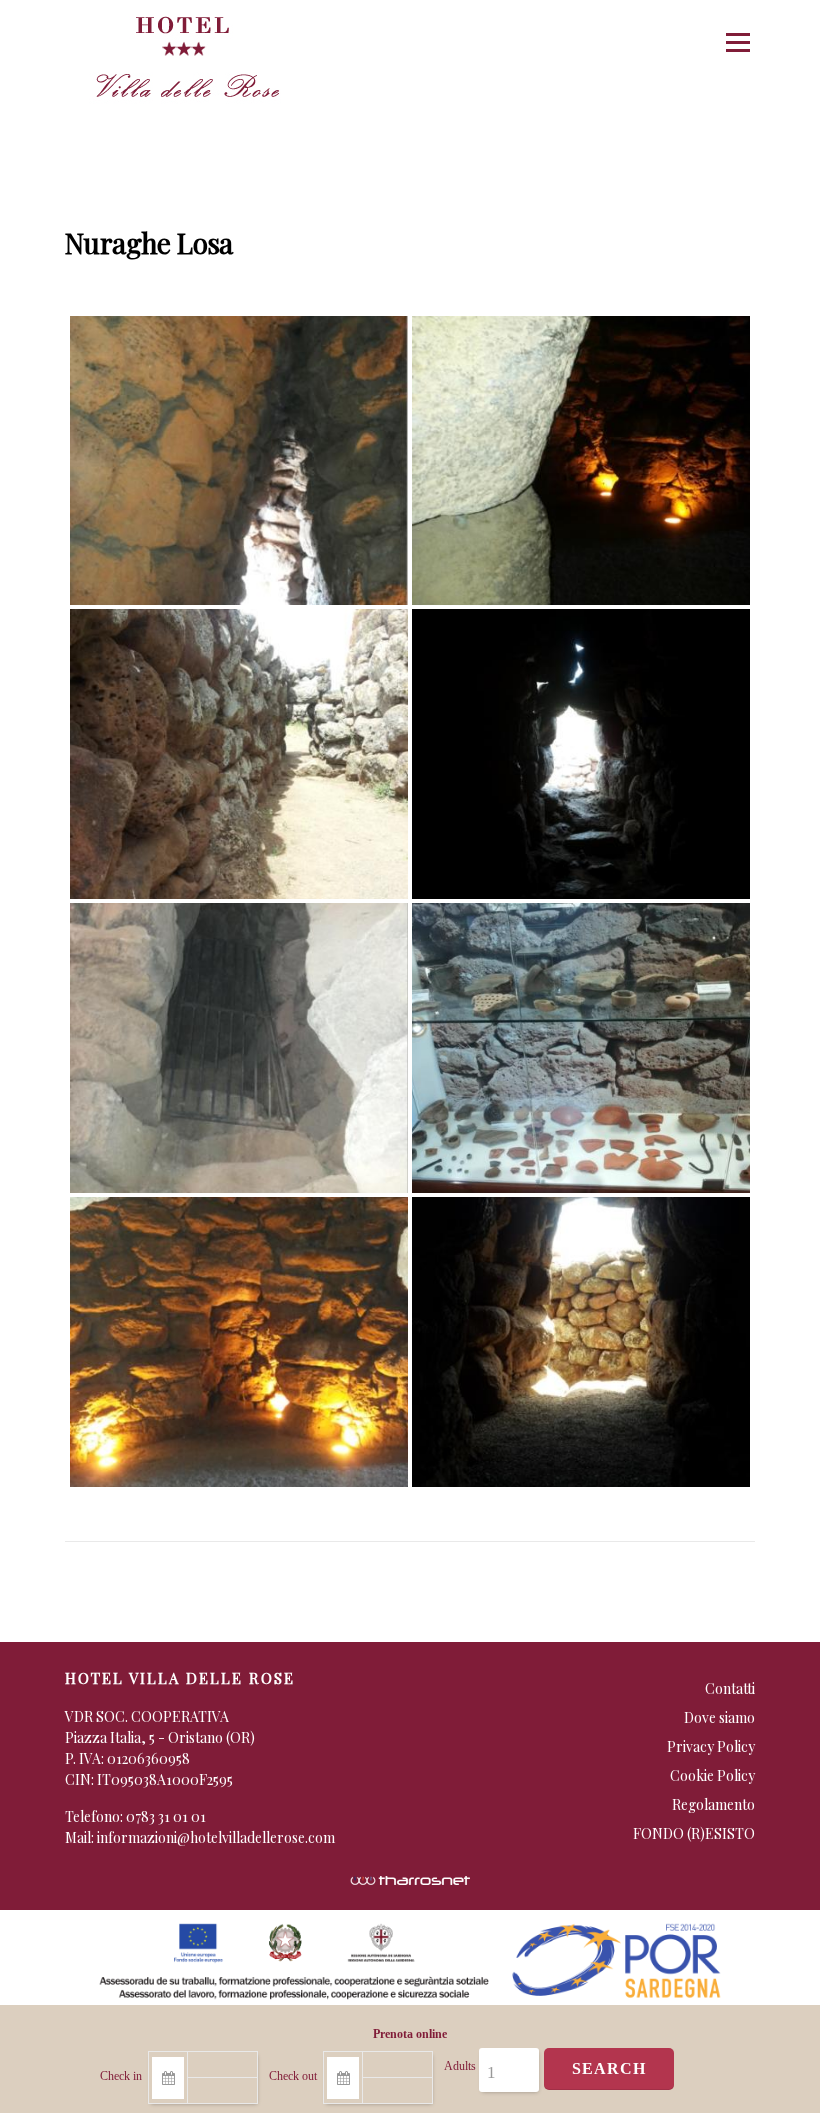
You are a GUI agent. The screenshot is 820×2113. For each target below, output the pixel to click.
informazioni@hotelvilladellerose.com (216, 1837)
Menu (737, 42)
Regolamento (713, 1804)
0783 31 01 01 (166, 1816)
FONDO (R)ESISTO (694, 1833)
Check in (121, 2076)
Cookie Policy (712, 1775)
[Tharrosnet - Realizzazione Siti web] (410, 1878)
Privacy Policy (711, 1746)
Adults (460, 2066)
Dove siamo (719, 1717)
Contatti (730, 1688)
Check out (293, 2076)
